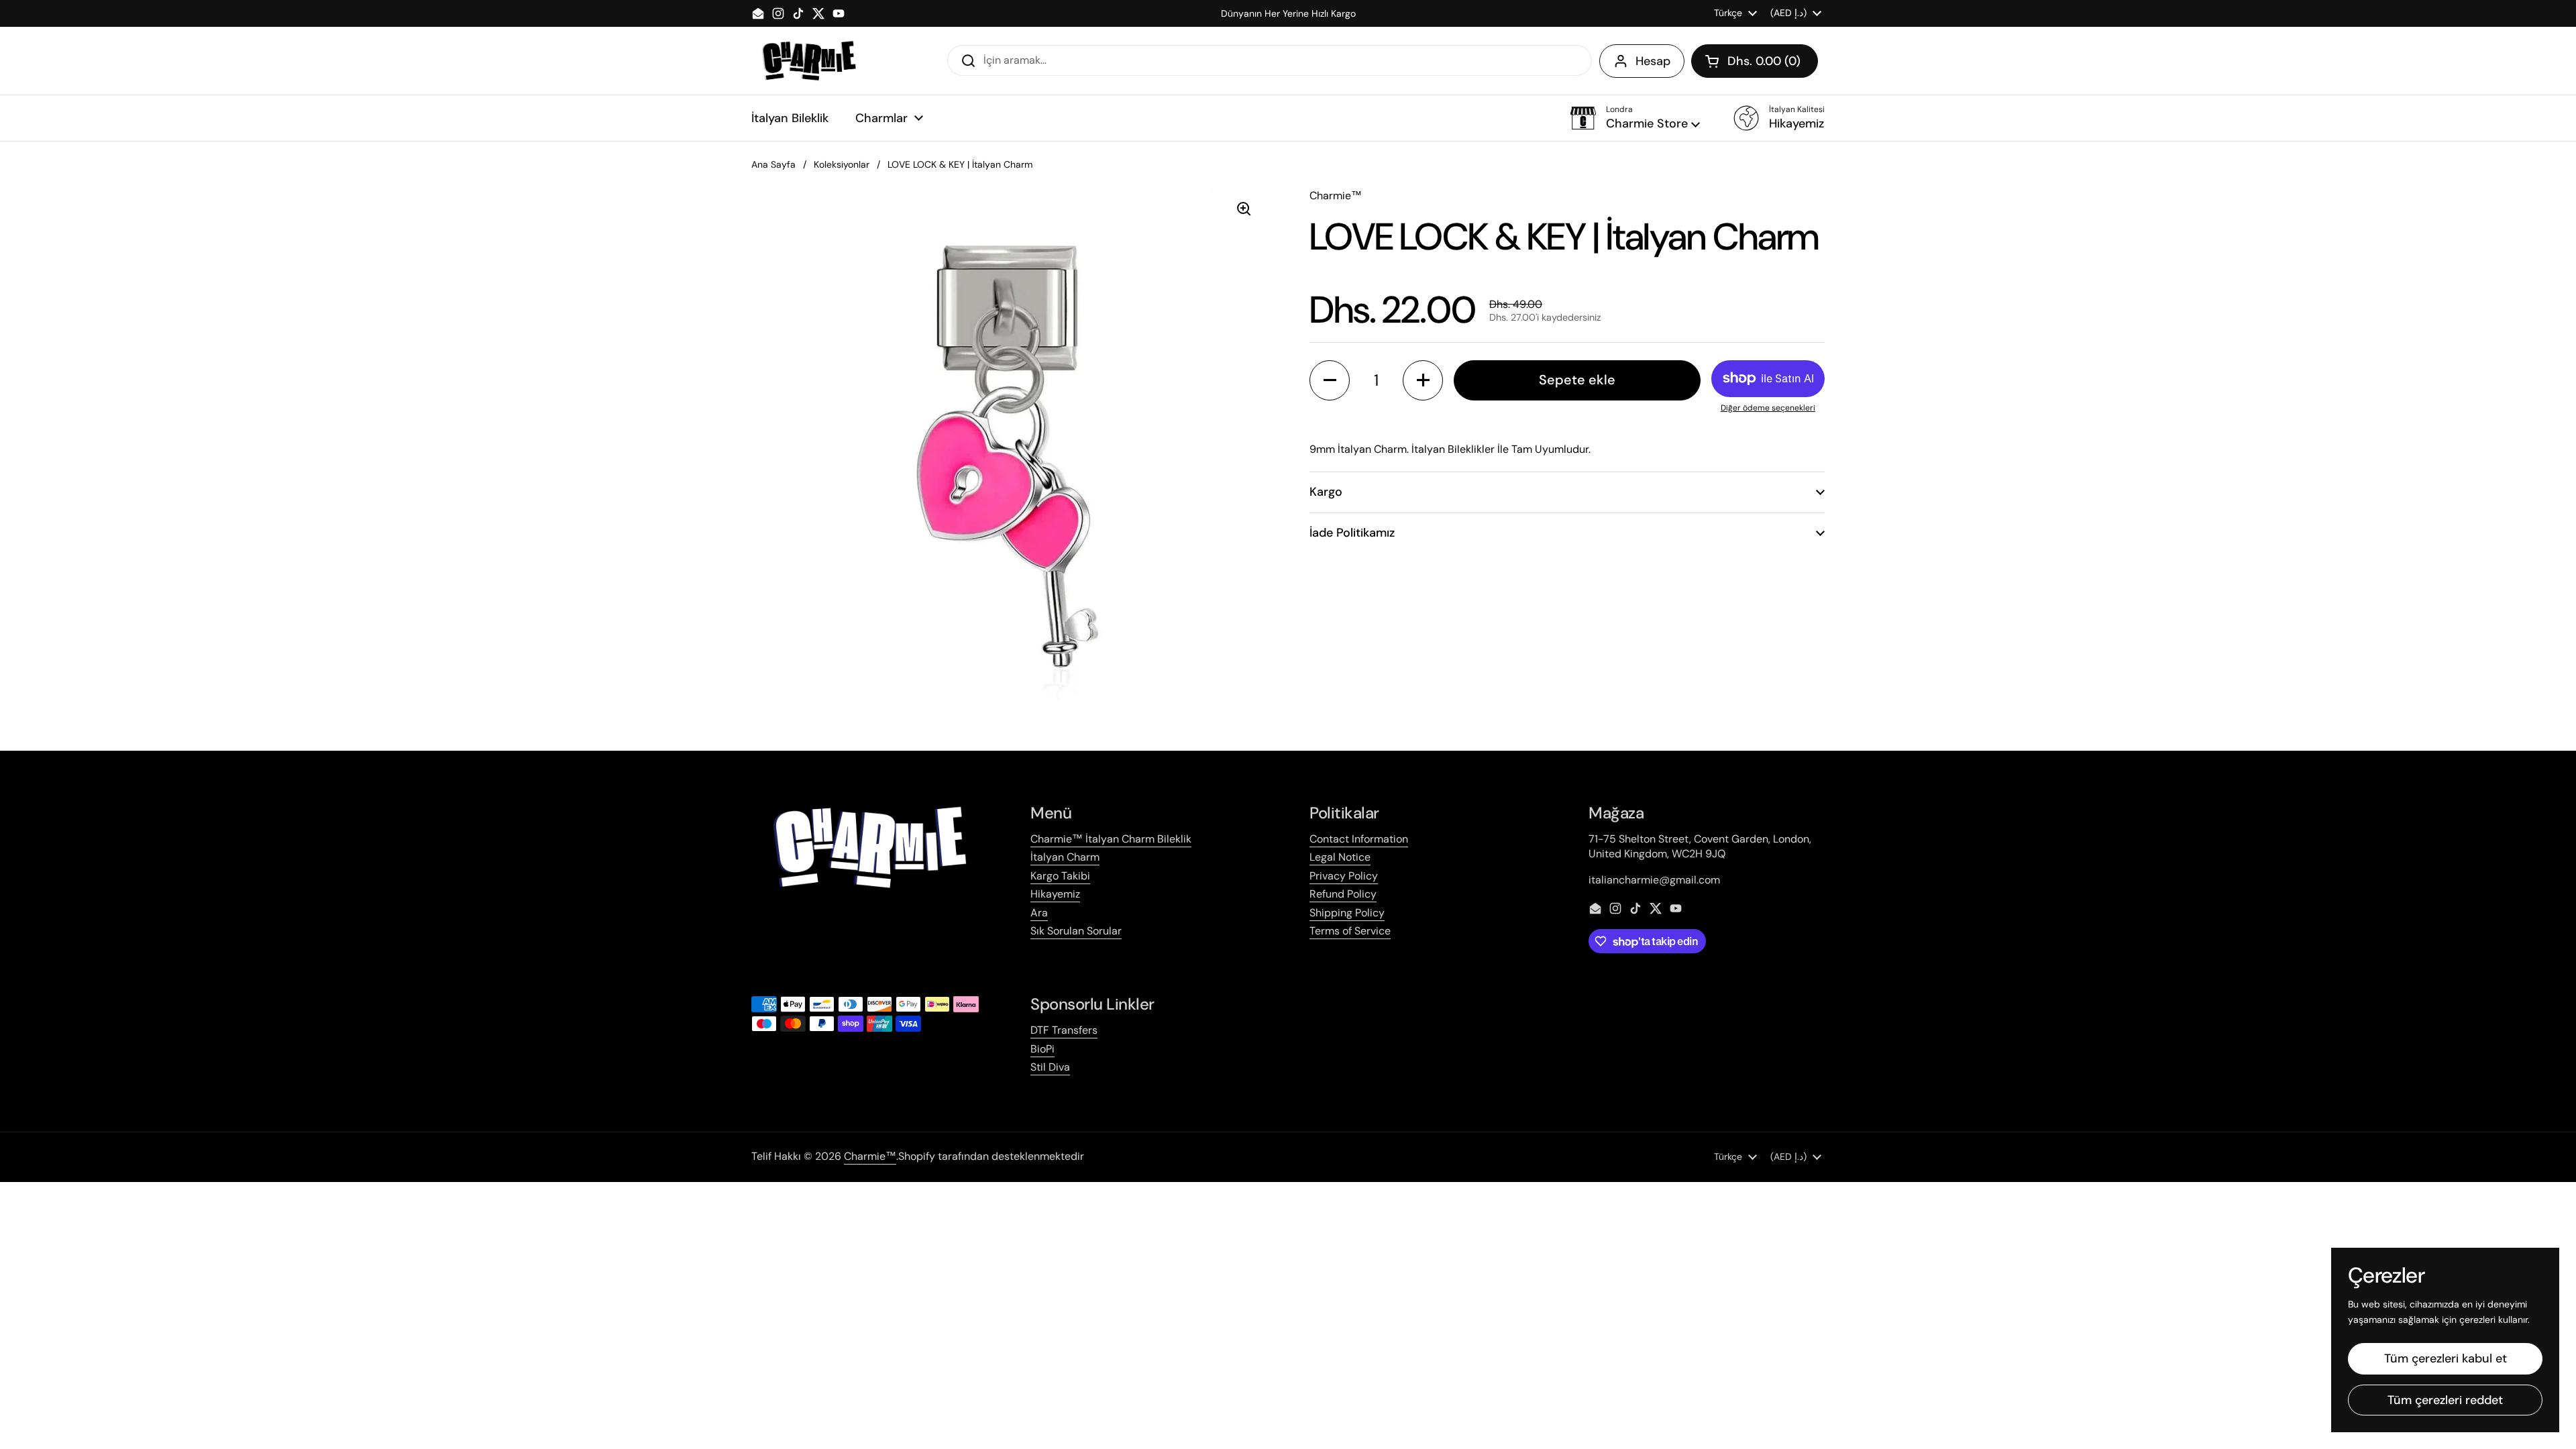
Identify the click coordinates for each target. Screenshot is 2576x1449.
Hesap (1653, 61)
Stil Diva (1050, 1067)
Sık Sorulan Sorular (1076, 931)
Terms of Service (1350, 931)
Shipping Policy (1347, 913)
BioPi (1042, 1049)
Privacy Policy (1344, 876)
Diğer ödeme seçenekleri (1768, 408)
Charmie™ (870, 1156)
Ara (1039, 913)
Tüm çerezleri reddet (2445, 1400)
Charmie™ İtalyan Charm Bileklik (1111, 839)
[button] (1755, 61)
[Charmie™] (809, 61)
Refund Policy (1343, 894)
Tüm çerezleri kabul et (2446, 1358)
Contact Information (1359, 839)
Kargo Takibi (1060, 876)
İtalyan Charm (1065, 857)
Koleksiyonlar (842, 164)
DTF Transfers (1064, 1030)
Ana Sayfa (773, 164)
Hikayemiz (1055, 894)
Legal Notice (1340, 857)
